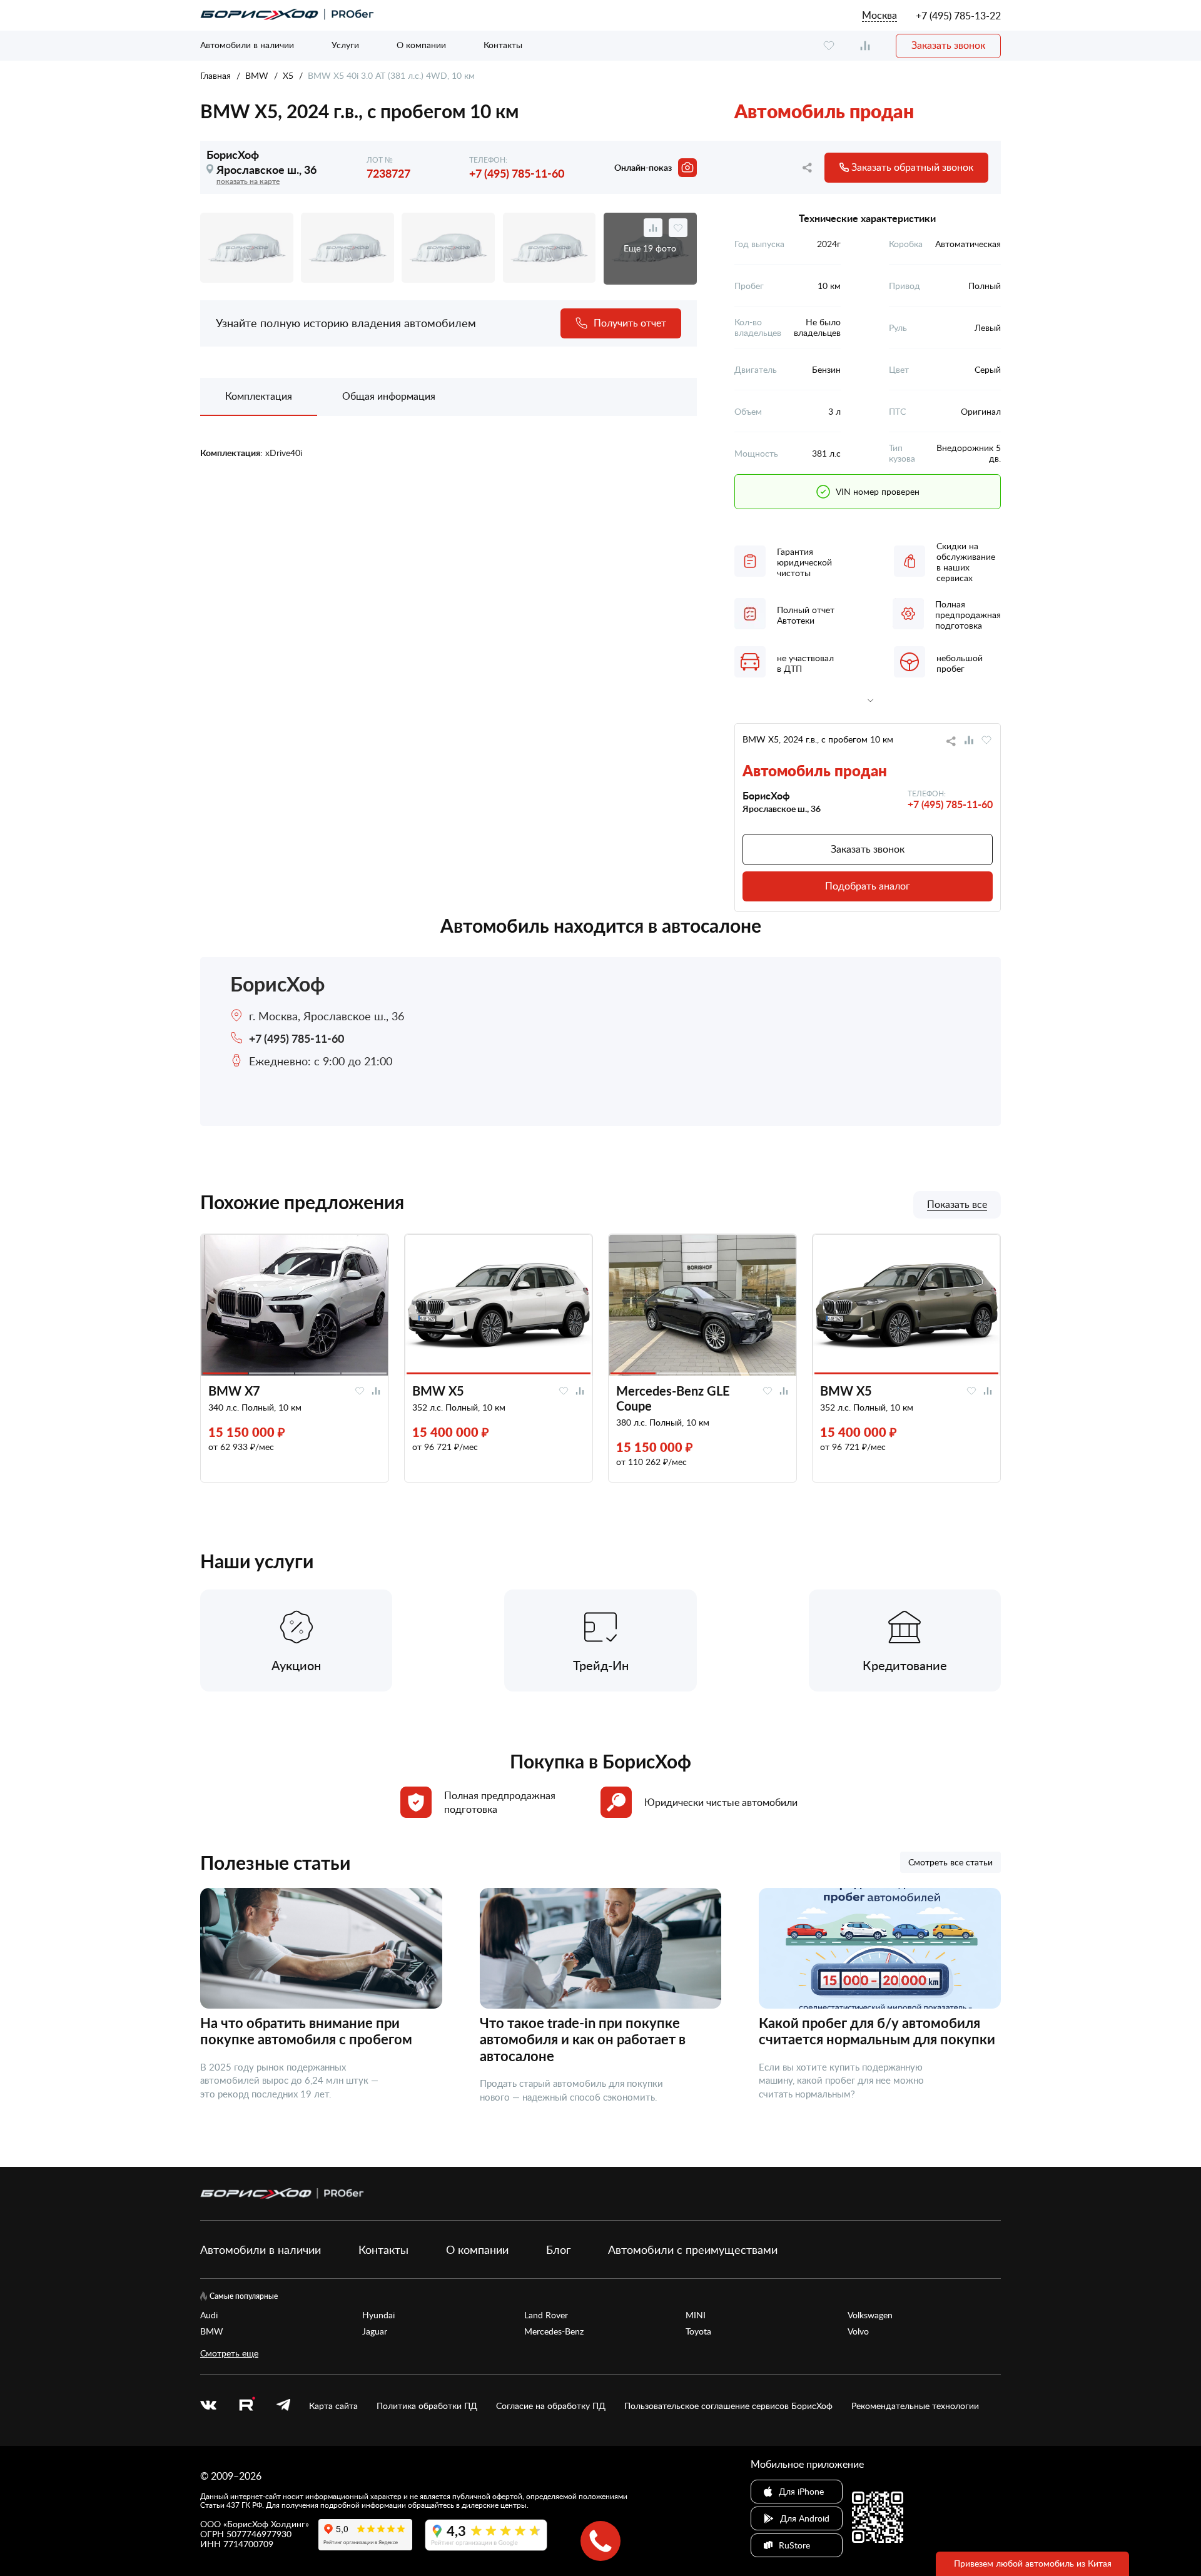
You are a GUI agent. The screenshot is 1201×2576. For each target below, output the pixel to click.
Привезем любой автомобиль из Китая (1033, 2563)
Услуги (345, 45)
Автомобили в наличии (247, 45)
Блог (558, 2249)
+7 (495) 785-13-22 (958, 16)
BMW (257, 75)
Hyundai (378, 2315)
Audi (209, 2315)
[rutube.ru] (246, 2406)
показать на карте (248, 181)
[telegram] (283, 2406)
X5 (288, 75)
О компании (421, 45)
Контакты (503, 45)
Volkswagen (870, 2315)
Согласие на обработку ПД (551, 2406)
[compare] (865, 46)
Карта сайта (333, 2406)
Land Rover (546, 2315)
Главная (215, 75)
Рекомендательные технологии (915, 2406)
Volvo (858, 2331)
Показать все (957, 1205)
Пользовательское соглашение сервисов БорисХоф (728, 2406)
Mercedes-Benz (554, 2331)
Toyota (698, 2331)
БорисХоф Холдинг (266, 2524)
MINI (696, 2315)
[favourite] (829, 46)
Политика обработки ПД (427, 2406)
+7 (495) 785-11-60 (517, 173)
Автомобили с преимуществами (693, 2249)
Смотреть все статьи (950, 1862)
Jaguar (375, 2331)
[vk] (208, 2406)
